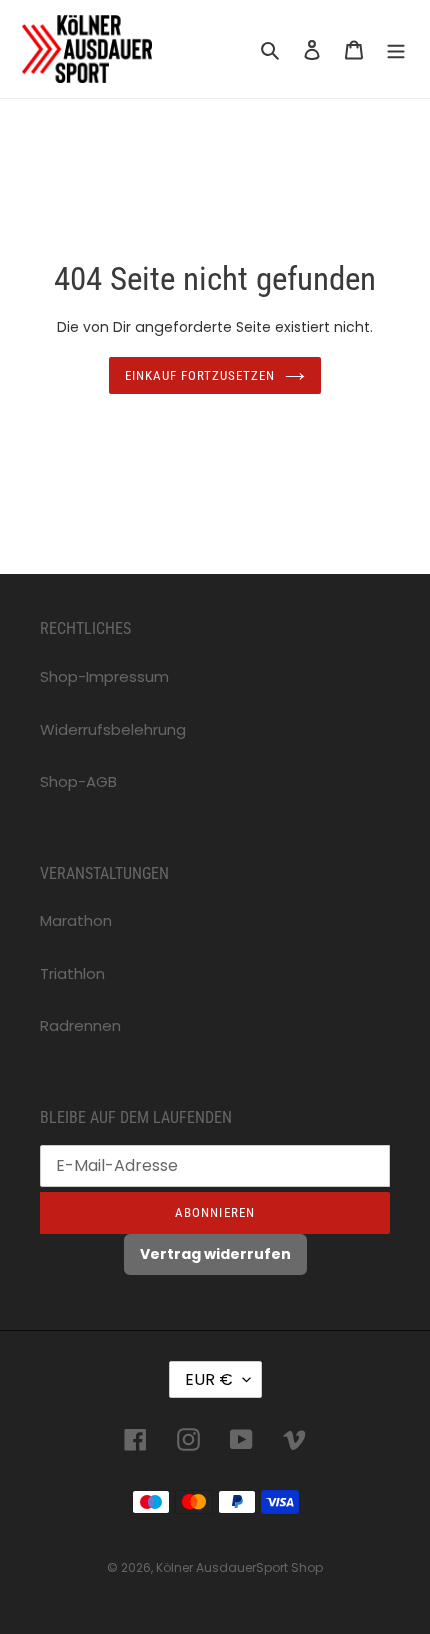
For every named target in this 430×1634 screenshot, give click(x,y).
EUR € (209, 1379)
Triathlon (72, 973)
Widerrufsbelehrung (113, 729)
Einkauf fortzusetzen (200, 375)
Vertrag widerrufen (215, 1254)
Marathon (76, 920)
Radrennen (80, 1025)
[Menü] (396, 49)
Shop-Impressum (104, 676)
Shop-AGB (78, 781)
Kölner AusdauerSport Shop (239, 1567)
